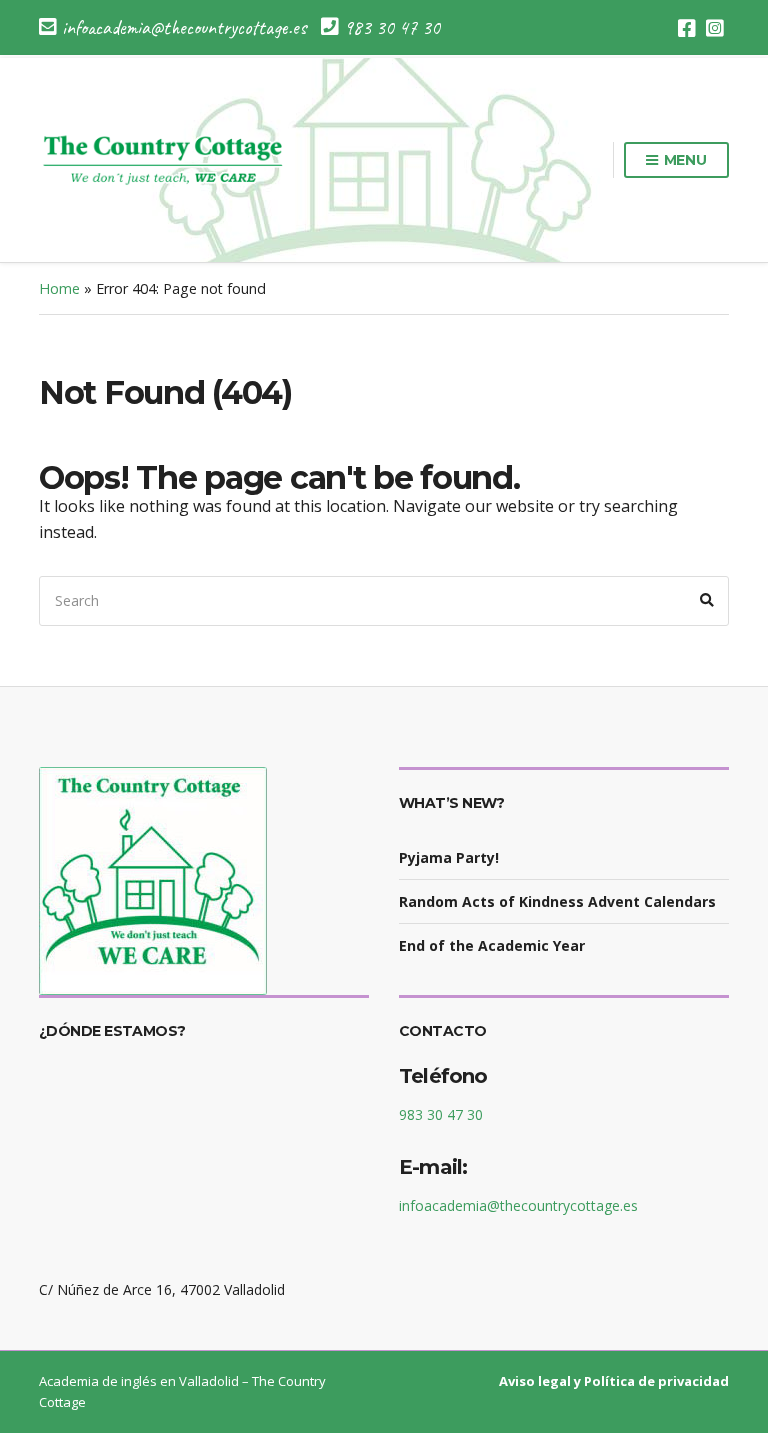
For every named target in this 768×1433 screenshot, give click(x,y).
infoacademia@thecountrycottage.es (518, 1205)
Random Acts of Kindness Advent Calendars (557, 901)
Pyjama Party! (449, 857)
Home (59, 288)
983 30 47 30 (441, 1114)
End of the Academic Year (492, 945)
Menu (683, 160)
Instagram (715, 28)
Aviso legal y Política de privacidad (614, 1381)
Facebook (687, 28)
